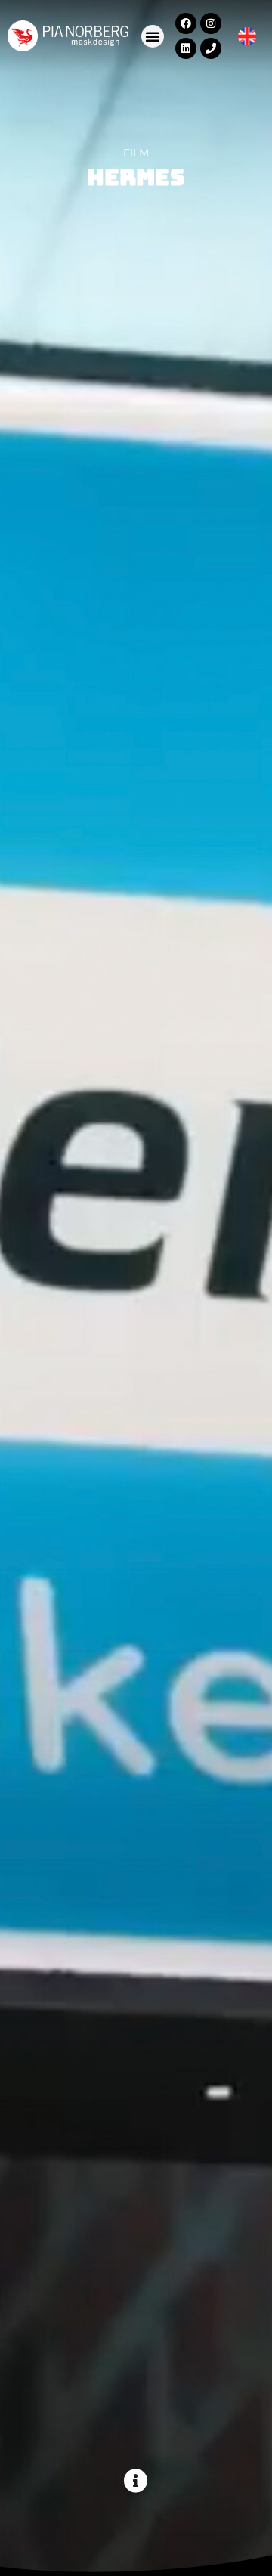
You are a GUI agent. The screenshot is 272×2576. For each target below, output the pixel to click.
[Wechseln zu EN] (247, 37)
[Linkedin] (186, 48)
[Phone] (211, 48)
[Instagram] (211, 23)
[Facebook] (186, 23)
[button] (153, 36)
